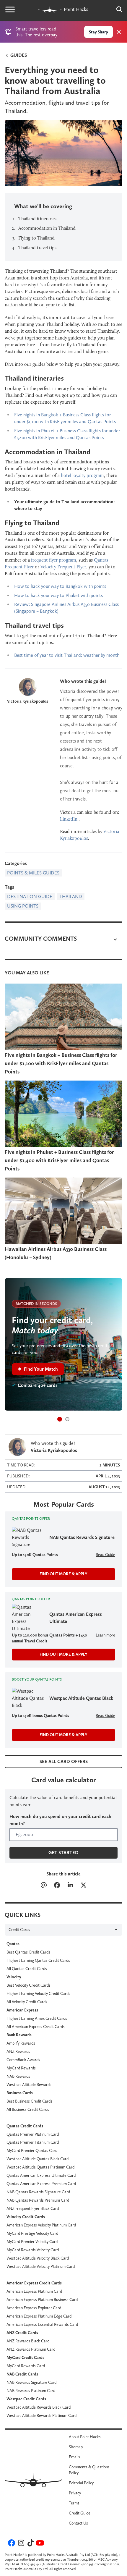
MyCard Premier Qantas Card (32, 2150)
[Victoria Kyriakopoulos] (28, 687)
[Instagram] (20, 2544)
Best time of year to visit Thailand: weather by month (67, 655)
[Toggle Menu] (10, 9)
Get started (63, 1853)
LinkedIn (69, 819)
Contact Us (78, 2523)
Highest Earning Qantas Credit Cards (38, 1960)
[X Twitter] (83, 1886)
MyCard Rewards (21, 2068)
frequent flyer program (54, 560)
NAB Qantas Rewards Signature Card (38, 2192)
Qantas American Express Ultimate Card (41, 2175)
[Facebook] (57, 1886)
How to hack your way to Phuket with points (58, 595)
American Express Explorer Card (34, 2308)
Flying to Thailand (36, 238)
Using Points (23, 906)
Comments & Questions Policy (89, 2470)
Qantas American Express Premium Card (41, 2184)
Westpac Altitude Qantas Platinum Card (40, 2167)
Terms (74, 2503)
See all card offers (64, 1761)
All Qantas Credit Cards (27, 1969)
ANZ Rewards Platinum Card (31, 2349)
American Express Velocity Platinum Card (41, 2225)
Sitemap (76, 2447)
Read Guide (105, 1555)
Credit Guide (80, 2513)
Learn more (105, 1635)
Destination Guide (30, 896)
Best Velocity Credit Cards (29, 1985)
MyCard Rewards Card (26, 2366)
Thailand (71, 896)
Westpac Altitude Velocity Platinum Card (41, 2266)
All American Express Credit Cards (36, 2027)
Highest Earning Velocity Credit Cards (38, 1993)
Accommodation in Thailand (47, 228)
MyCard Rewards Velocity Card (33, 2250)
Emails (74, 2457)
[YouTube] (39, 2544)
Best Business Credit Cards (29, 2101)
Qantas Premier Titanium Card (33, 2142)
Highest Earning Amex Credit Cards (37, 2018)
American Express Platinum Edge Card (39, 2316)
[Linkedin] (70, 1886)
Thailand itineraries (37, 219)
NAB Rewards (18, 2076)
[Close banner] (119, 32)
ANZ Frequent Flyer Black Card (33, 2208)
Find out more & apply (63, 1574)
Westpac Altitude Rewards (29, 2085)
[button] (60, 1419)
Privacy (75, 2493)
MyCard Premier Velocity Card (32, 2242)
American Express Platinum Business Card (42, 2300)
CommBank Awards (23, 2060)
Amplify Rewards (21, 2043)
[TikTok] (30, 2544)
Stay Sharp (98, 32)
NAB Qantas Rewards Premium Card (38, 2200)
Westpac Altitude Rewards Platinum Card (41, 2415)
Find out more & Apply (63, 1654)
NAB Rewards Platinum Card (31, 2391)
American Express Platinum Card (34, 2291)
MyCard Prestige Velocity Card (32, 2233)
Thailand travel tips (37, 248)
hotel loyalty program (82, 475)
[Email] (44, 1886)
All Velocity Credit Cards (27, 2002)
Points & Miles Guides (33, 873)
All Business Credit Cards (28, 2109)
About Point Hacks (85, 2437)
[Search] (116, 9)
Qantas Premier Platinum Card (33, 2134)
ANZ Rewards (18, 2051)
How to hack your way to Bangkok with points (60, 586)
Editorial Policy (81, 2483)
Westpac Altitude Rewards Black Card (39, 2407)
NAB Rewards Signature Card (31, 2382)
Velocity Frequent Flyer (63, 567)
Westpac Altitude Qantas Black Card (38, 2159)
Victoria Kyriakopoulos (28, 701)
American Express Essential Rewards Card (42, 2324)
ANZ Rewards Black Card (28, 2341)
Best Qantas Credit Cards (28, 1952)
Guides (18, 55)
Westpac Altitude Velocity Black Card (38, 2258)
